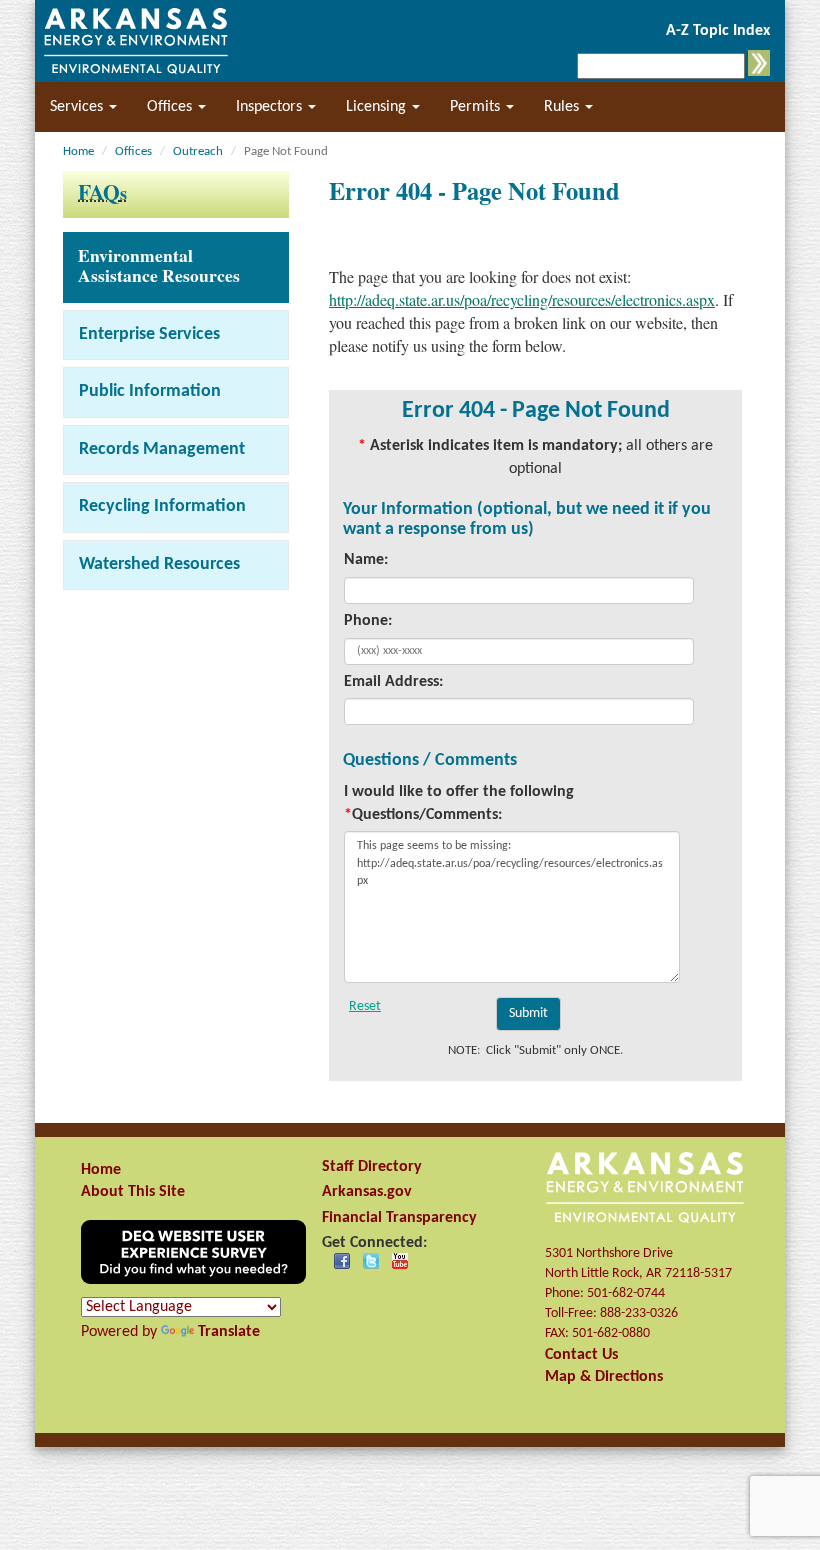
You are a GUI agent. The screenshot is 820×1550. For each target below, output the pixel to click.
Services (78, 107)
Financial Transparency (399, 1218)
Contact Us (581, 1355)
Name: (366, 560)
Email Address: (393, 682)
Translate (229, 1332)
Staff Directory (372, 1167)
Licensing (378, 107)
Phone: (368, 621)
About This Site (133, 1192)
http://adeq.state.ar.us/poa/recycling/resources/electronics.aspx (522, 299)
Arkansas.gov (367, 1192)
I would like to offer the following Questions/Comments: (459, 803)
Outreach (198, 151)
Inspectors (271, 107)
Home (78, 151)
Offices (171, 107)
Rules (563, 107)
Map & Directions (604, 1377)
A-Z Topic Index (718, 31)
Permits (477, 107)
